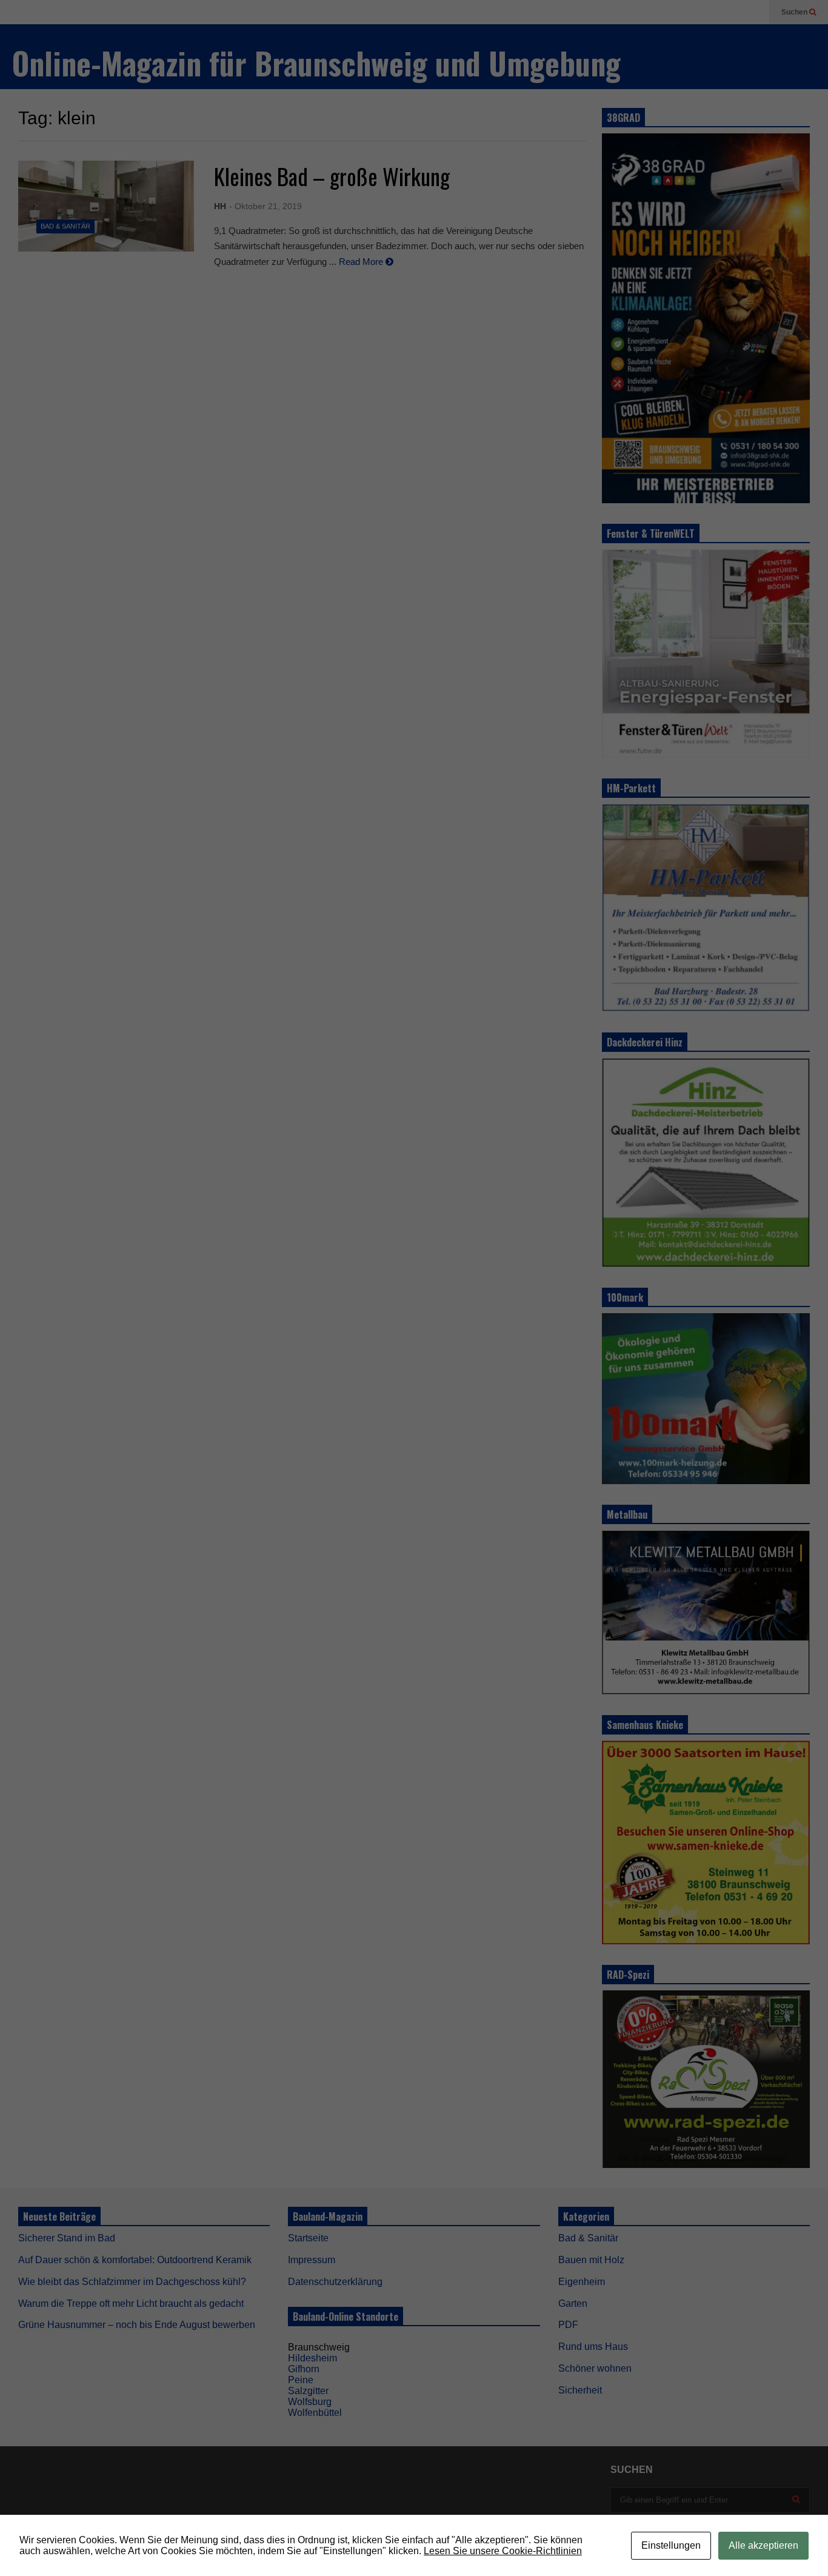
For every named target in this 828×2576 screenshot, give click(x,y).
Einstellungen (671, 2545)
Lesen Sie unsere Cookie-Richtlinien (503, 2551)
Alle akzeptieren (763, 2545)
